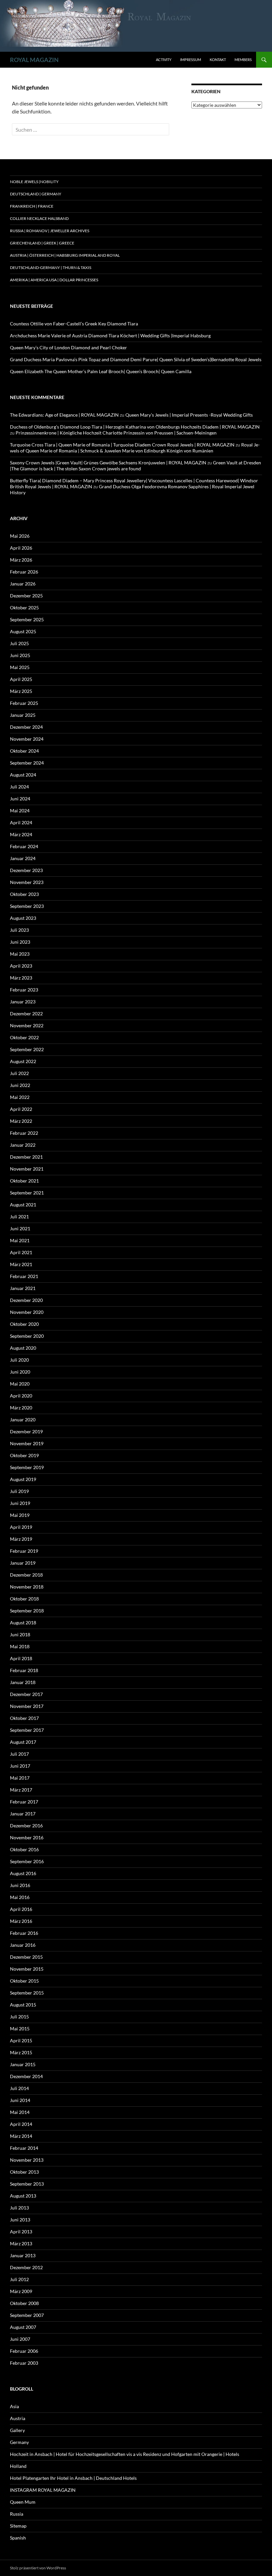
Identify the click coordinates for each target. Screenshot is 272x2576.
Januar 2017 (23, 1814)
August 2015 (23, 2005)
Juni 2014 (20, 2100)
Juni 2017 (20, 1766)
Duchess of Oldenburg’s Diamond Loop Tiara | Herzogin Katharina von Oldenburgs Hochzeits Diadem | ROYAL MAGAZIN (135, 427)
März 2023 (21, 978)
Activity (164, 60)
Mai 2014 (20, 2112)
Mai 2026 (20, 536)
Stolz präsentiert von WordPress (38, 2568)
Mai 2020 (20, 1384)
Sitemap (18, 2526)
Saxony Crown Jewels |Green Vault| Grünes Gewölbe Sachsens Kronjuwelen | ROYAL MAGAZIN (108, 463)
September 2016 (27, 1861)
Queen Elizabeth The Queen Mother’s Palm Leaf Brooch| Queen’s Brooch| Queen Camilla (101, 371)
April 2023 (21, 966)
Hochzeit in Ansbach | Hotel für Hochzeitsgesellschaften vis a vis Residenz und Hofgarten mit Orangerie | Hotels (125, 2454)
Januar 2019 (23, 1563)
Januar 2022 (23, 1145)
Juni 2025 (20, 655)
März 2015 (21, 2052)
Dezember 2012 (26, 2267)
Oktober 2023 (24, 894)
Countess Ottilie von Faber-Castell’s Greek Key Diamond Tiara (74, 324)
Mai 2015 (20, 2029)
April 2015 (21, 2040)
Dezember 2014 (26, 2076)
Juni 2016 (20, 1885)
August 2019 (23, 1479)
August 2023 (23, 918)
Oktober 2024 (24, 751)
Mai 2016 (20, 1897)
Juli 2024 (19, 787)
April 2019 (21, 1527)
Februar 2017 (24, 1802)
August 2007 (23, 2327)
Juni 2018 (20, 1634)
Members (243, 60)
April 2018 (21, 1658)
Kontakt (218, 60)
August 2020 (23, 1348)
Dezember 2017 (26, 1694)
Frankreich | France (32, 206)
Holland (18, 2466)
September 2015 (27, 1993)
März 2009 (21, 2291)
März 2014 (21, 2136)
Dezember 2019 (26, 1431)
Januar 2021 (23, 1288)
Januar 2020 (23, 1420)
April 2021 (21, 1252)
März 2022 (21, 1121)
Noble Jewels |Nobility (34, 182)
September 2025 (27, 619)
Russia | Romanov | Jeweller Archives (50, 231)
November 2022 (27, 1025)
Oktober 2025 (24, 608)
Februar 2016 (24, 1933)
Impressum (191, 60)
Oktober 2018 (24, 1599)
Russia (17, 2514)
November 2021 (27, 1169)
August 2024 (23, 775)
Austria (18, 2418)
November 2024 (27, 739)
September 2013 (27, 2184)
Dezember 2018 (26, 1575)
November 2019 (27, 1443)
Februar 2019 (24, 1551)
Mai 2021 (20, 1240)
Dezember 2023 (26, 870)
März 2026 (21, 560)
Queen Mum (23, 2502)
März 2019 (21, 1539)
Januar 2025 (23, 715)
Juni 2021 (20, 1228)
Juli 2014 (19, 2088)
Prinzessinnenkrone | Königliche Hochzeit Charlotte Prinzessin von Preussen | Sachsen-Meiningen (116, 433)
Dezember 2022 (26, 1014)
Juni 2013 (20, 2220)
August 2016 (23, 1873)
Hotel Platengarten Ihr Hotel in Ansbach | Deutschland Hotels (73, 2478)
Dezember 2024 (26, 727)
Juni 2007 (20, 2339)
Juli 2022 (19, 1073)
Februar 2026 (24, 572)
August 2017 (23, 1742)
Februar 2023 (24, 990)
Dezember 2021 (26, 1157)
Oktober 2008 (24, 2303)
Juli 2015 (19, 2017)
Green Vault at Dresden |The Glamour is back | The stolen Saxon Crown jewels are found (136, 466)
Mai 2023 (20, 954)
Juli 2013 (19, 2208)
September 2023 (27, 906)
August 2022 (23, 1061)
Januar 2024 (23, 858)
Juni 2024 (20, 799)
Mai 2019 (20, 1515)
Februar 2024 (24, 846)
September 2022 (27, 1049)
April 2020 (21, 1396)
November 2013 (27, 2160)
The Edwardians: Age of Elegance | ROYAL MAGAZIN (64, 415)
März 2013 (21, 2243)
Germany (19, 2442)
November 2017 (27, 1706)
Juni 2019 (20, 1503)
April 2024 (21, 822)
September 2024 (27, 763)
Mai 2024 (20, 811)
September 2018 (27, 1611)
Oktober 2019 (24, 1455)
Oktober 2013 (24, 2172)
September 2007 (27, 2315)
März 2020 (21, 1408)
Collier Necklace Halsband (39, 218)
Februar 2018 (24, 1670)
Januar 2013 (23, 2255)
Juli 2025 (19, 643)
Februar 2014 (24, 2148)
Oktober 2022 (24, 1037)
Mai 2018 (20, 1646)
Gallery (17, 2430)
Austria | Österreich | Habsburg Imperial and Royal (65, 255)
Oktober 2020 (24, 1324)
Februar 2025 (24, 703)
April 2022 (21, 1109)
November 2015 (27, 1969)
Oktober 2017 (24, 1718)
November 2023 (27, 882)
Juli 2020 (19, 1360)
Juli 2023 (19, 930)
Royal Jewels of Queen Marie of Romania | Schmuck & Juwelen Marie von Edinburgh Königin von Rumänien (135, 448)
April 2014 (21, 2124)
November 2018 (27, 1587)
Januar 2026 (23, 584)
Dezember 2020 (26, 1300)
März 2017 (21, 1790)
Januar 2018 (23, 1682)
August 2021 (23, 1205)
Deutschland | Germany (36, 194)
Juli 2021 (19, 1217)
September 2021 (27, 1193)
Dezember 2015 (26, 1957)
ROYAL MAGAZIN (34, 60)
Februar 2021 (24, 1276)
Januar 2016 (23, 1945)
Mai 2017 (20, 1778)
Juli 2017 (19, 1754)
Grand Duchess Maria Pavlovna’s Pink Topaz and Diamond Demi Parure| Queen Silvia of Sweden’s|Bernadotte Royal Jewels (136, 359)
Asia (14, 2406)
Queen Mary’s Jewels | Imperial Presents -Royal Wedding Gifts (189, 415)
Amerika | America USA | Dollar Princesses (54, 280)
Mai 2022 (20, 1097)
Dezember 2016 (26, 1826)
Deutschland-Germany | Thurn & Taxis (51, 268)
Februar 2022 (24, 1133)
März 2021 (21, 1264)
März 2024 (21, 834)
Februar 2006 (24, 2351)
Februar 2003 (24, 2363)
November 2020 (27, 1312)
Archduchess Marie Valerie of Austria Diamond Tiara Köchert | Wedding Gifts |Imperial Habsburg (110, 336)
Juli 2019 (19, 1491)
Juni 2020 (20, 1372)
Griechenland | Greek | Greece (42, 243)
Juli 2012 (19, 2279)
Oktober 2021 (24, 1181)
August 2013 (23, 2196)
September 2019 (27, 1467)
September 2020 (27, 1336)
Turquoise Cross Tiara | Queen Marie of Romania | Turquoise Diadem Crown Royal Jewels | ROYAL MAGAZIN (122, 445)
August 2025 (23, 631)
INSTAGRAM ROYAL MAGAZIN (43, 2490)
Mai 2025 (20, 667)
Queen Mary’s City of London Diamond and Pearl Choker (68, 347)
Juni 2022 (20, 1085)
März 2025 (21, 691)
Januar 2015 (23, 2064)
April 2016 (21, 1909)
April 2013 (21, 2232)
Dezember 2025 (26, 596)
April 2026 (21, 548)
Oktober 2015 (24, 1981)
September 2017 (27, 1730)
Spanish (18, 2538)
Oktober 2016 (24, 1849)
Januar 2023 (23, 1002)
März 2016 (21, 1921)
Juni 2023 (20, 942)
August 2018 (23, 1623)
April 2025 (21, 679)
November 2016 (27, 1837)
